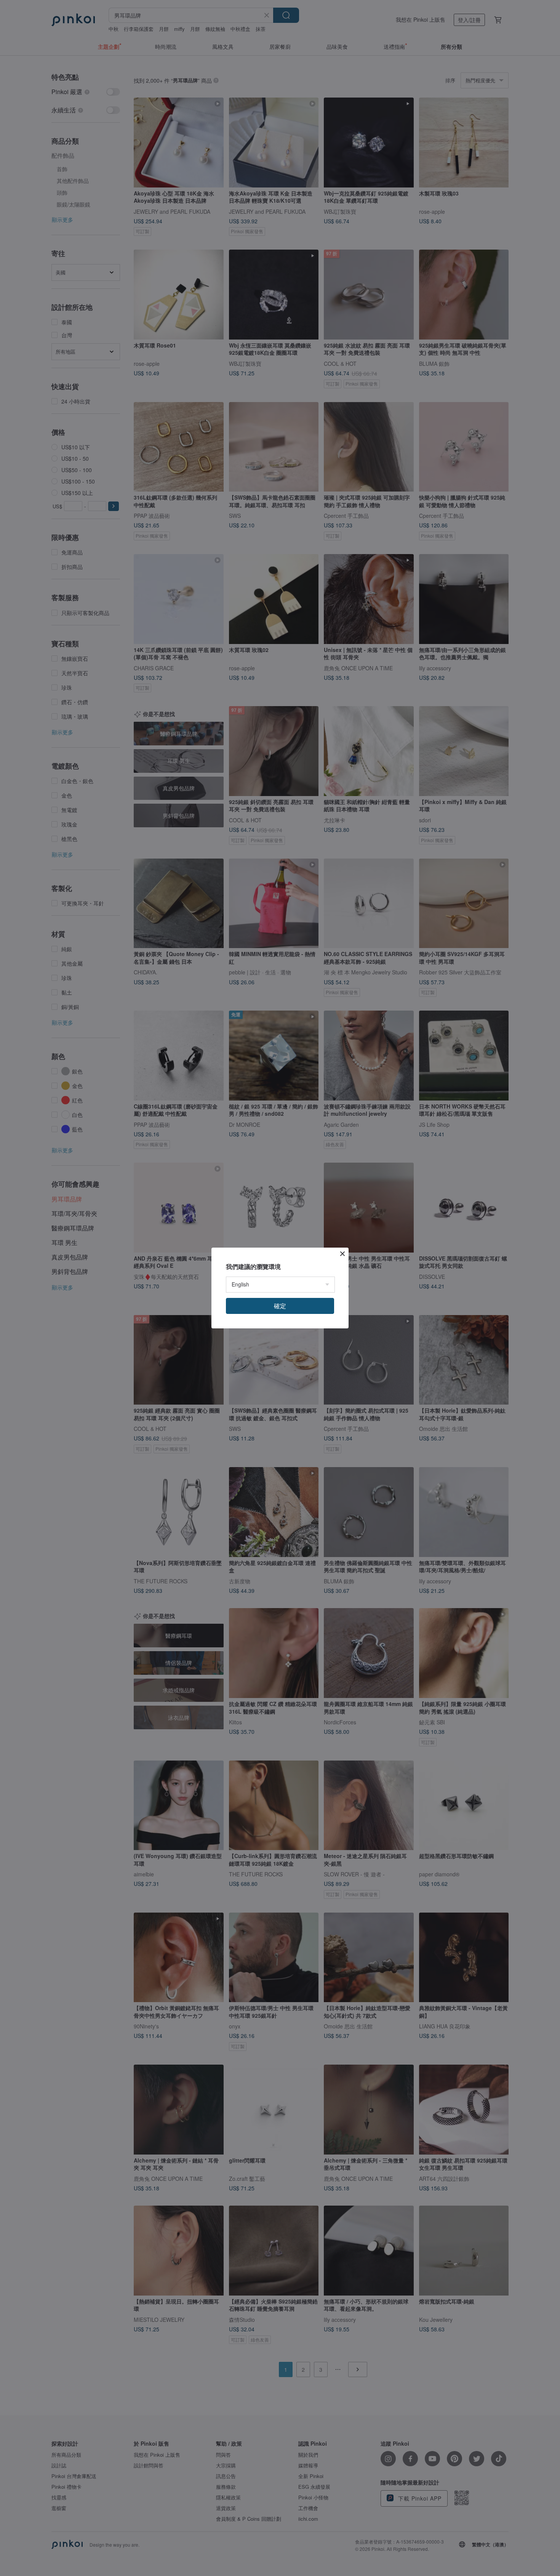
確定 (280, 1306)
